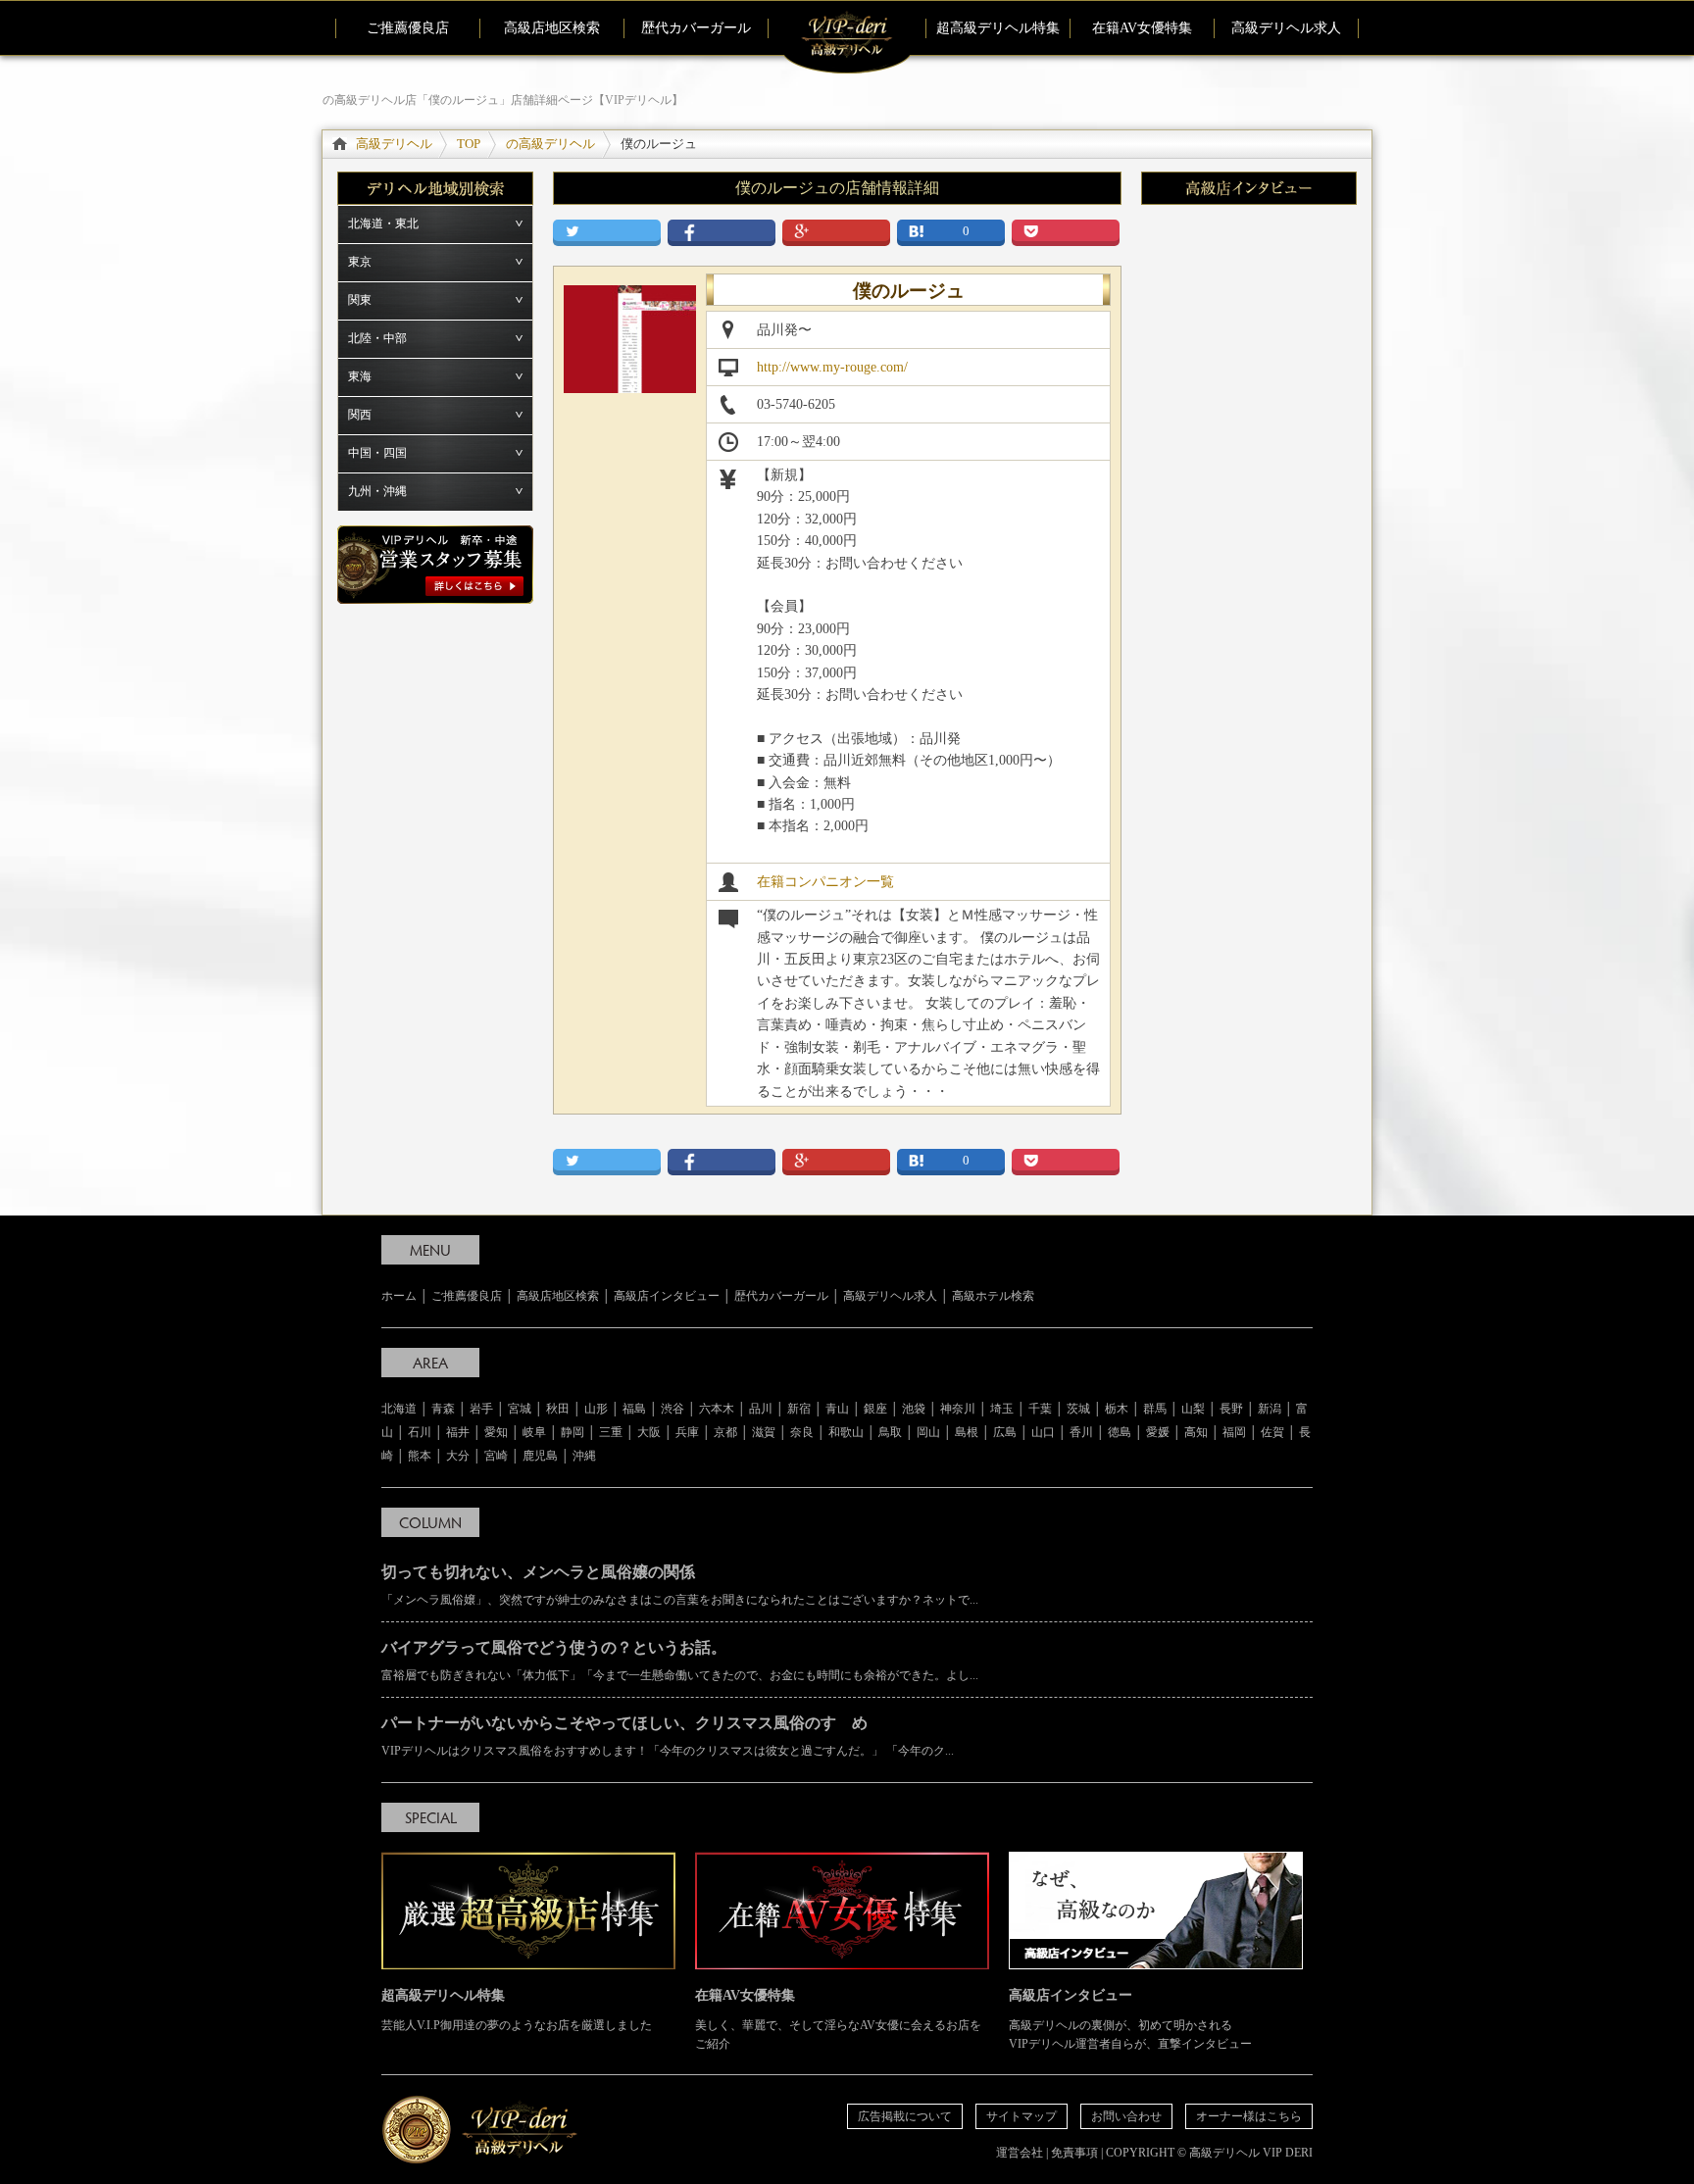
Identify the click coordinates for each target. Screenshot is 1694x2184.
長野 (1231, 1409)
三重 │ (618, 1432)
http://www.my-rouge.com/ (832, 367)
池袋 (914, 1409)
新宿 (799, 1409)
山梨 (1193, 1409)
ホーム (399, 1296)
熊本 (420, 1456)
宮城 (520, 1409)
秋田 (558, 1409)
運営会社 (1020, 2153)
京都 (725, 1432)
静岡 (573, 1432)
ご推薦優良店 (408, 28)
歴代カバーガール (696, 28)
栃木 (1117, 1409)
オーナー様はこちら (1249, 2116)
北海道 (399, 1409)
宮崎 (496, 1456)
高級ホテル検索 (993, 1296)
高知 (1196, 1432)
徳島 (1120, 1432)
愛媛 (1158, 1432)
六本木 (717, 1409)
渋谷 (673, 1409)
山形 (596, 1409)
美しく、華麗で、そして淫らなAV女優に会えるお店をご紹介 (838, 2019)
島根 (967, 1432)
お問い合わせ (1126, 2116)
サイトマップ (1021, 2116)
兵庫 (687, 1432)
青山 (837, 1409)
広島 (1005, 1432)
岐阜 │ (542, 1432)
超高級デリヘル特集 (998, 28)
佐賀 (1272, 1432)
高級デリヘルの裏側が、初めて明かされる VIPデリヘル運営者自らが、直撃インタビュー (1130, 2019)
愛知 (496, 1432)
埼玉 (1002, 1409)
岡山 (928, 1432)
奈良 (802, 1432)
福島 (634, 1409)
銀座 (875, 1409)
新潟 (1270, 1409)
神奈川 (958, 1409)
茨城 (1078, 1409)
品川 (761, 1409)
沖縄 (584, 1456)
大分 (458, 1456)
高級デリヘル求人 (1286, 28)
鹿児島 (540, 1456)
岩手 (481, 1409)
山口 (1043, 1432)
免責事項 (1074, 2153)
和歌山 (846, 1432)
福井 (458, 1432)
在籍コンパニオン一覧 (825, 882)
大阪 (649, 1432)
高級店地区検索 (552, 28)
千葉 (1040, 1409)
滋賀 (764, 1432)
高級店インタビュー (667, 1296)
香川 (1081, 1432)
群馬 (1155, 1409)
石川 (420, 1432)
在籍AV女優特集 (1142, 28)
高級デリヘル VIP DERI (1251, 2153)
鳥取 (890, 1432)
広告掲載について (905, 2116)
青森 (443, 1409)
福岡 (1234, 1432)
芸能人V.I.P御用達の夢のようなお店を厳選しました (517, 2010)
